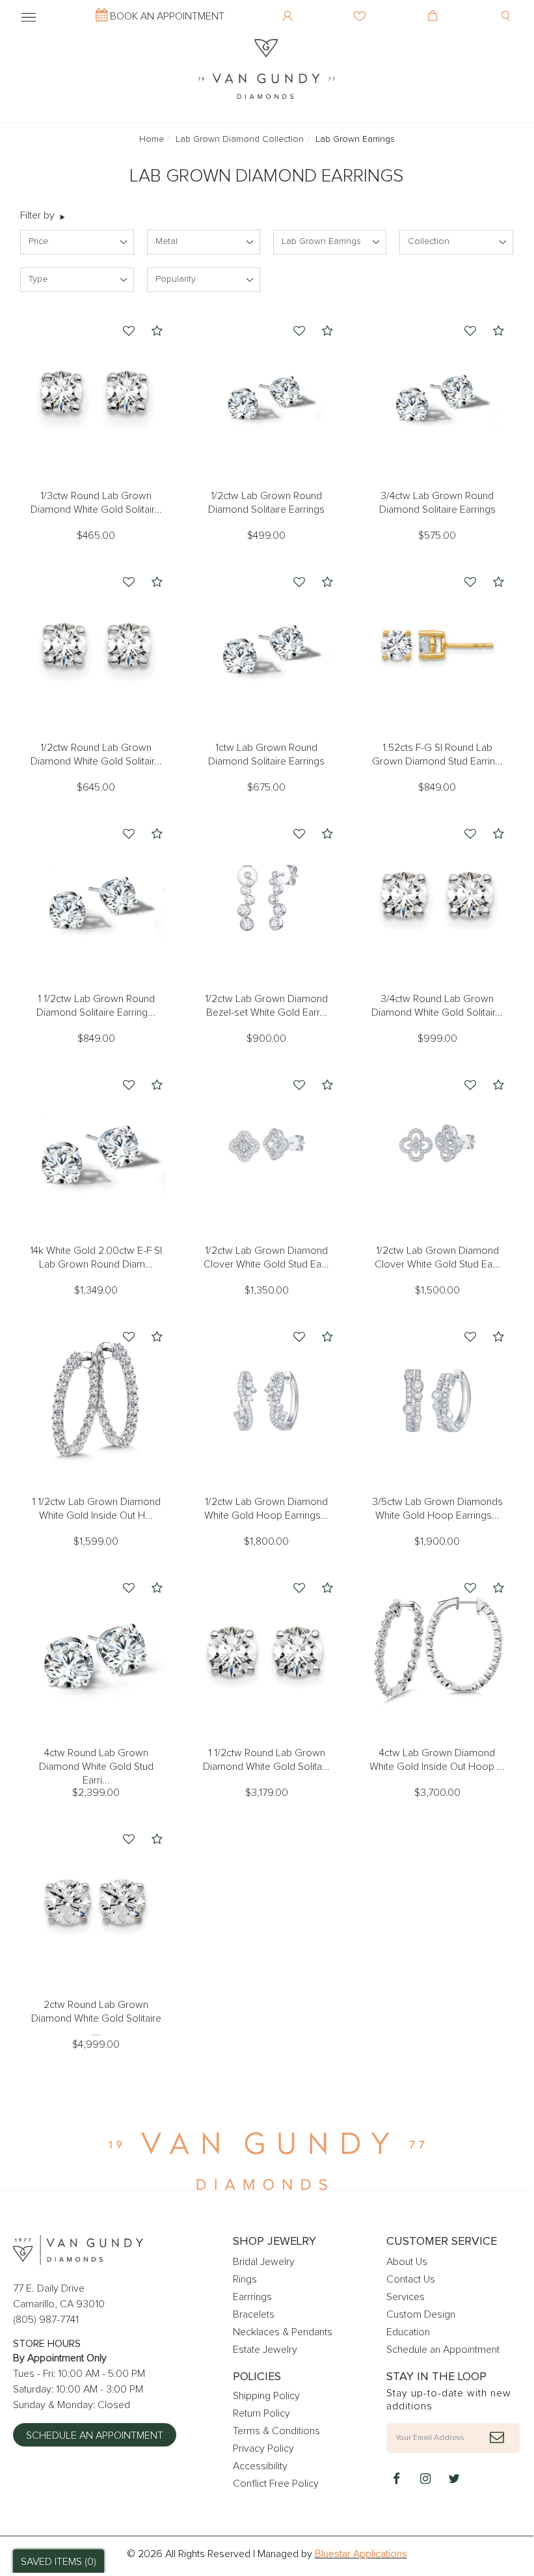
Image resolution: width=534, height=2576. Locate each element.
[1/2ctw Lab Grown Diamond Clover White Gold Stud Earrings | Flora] (267, 1148)
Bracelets (254, 2314)
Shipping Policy (266, 2396)
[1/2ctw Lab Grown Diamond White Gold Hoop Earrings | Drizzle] (267, 1400)
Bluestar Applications (361, 2554)
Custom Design (421, 2314)
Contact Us (411, 2279)
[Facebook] (397, 2480)
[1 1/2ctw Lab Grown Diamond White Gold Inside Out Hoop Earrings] (96, 1400)
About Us (407, 2262)
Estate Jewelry (265, 2350)
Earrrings (252, 2297)
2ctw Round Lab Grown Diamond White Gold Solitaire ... (96, 2018)
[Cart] (434, 7)
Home (152, 139)
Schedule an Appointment (95, 2435)
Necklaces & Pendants (283, 2332)
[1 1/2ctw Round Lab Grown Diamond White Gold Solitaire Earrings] (267, 1651)
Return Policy (261, 2413)
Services (406, 2297)
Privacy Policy (263, 2448)
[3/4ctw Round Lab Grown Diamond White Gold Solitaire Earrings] (437, 897)
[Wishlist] (361, 7)
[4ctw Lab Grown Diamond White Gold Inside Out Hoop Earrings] (437, 1651)
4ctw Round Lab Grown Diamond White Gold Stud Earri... (96, 1767)
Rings (245, 2279)
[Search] (507, 7)
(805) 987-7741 (46, 2320)
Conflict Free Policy (276, 2484)
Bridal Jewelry (264, 2262)
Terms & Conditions (276, 2431)
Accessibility (260, 2466)
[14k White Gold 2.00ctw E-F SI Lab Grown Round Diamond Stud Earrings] (96, 1148)
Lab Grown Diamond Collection (240, 139)
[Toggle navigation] (29, 15)
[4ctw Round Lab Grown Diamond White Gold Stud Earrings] (96, 1651)
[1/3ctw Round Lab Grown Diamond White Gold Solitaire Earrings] (96, 394)
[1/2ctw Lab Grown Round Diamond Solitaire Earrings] (267, 394)
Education (408, 2332)
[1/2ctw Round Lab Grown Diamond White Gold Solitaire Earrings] (96, 645)
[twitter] (454, 2480)
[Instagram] (425, 2480)
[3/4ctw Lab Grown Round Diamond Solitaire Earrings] (437, 394)
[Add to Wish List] (129, 332)
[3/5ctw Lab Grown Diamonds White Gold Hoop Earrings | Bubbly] (437, 1400)
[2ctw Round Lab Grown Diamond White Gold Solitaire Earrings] (96, 1902)
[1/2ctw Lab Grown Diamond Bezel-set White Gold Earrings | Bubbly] (267, 897)
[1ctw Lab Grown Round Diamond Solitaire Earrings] (267, 645)
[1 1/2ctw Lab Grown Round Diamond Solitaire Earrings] (96, 897)
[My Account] (289, 7)
